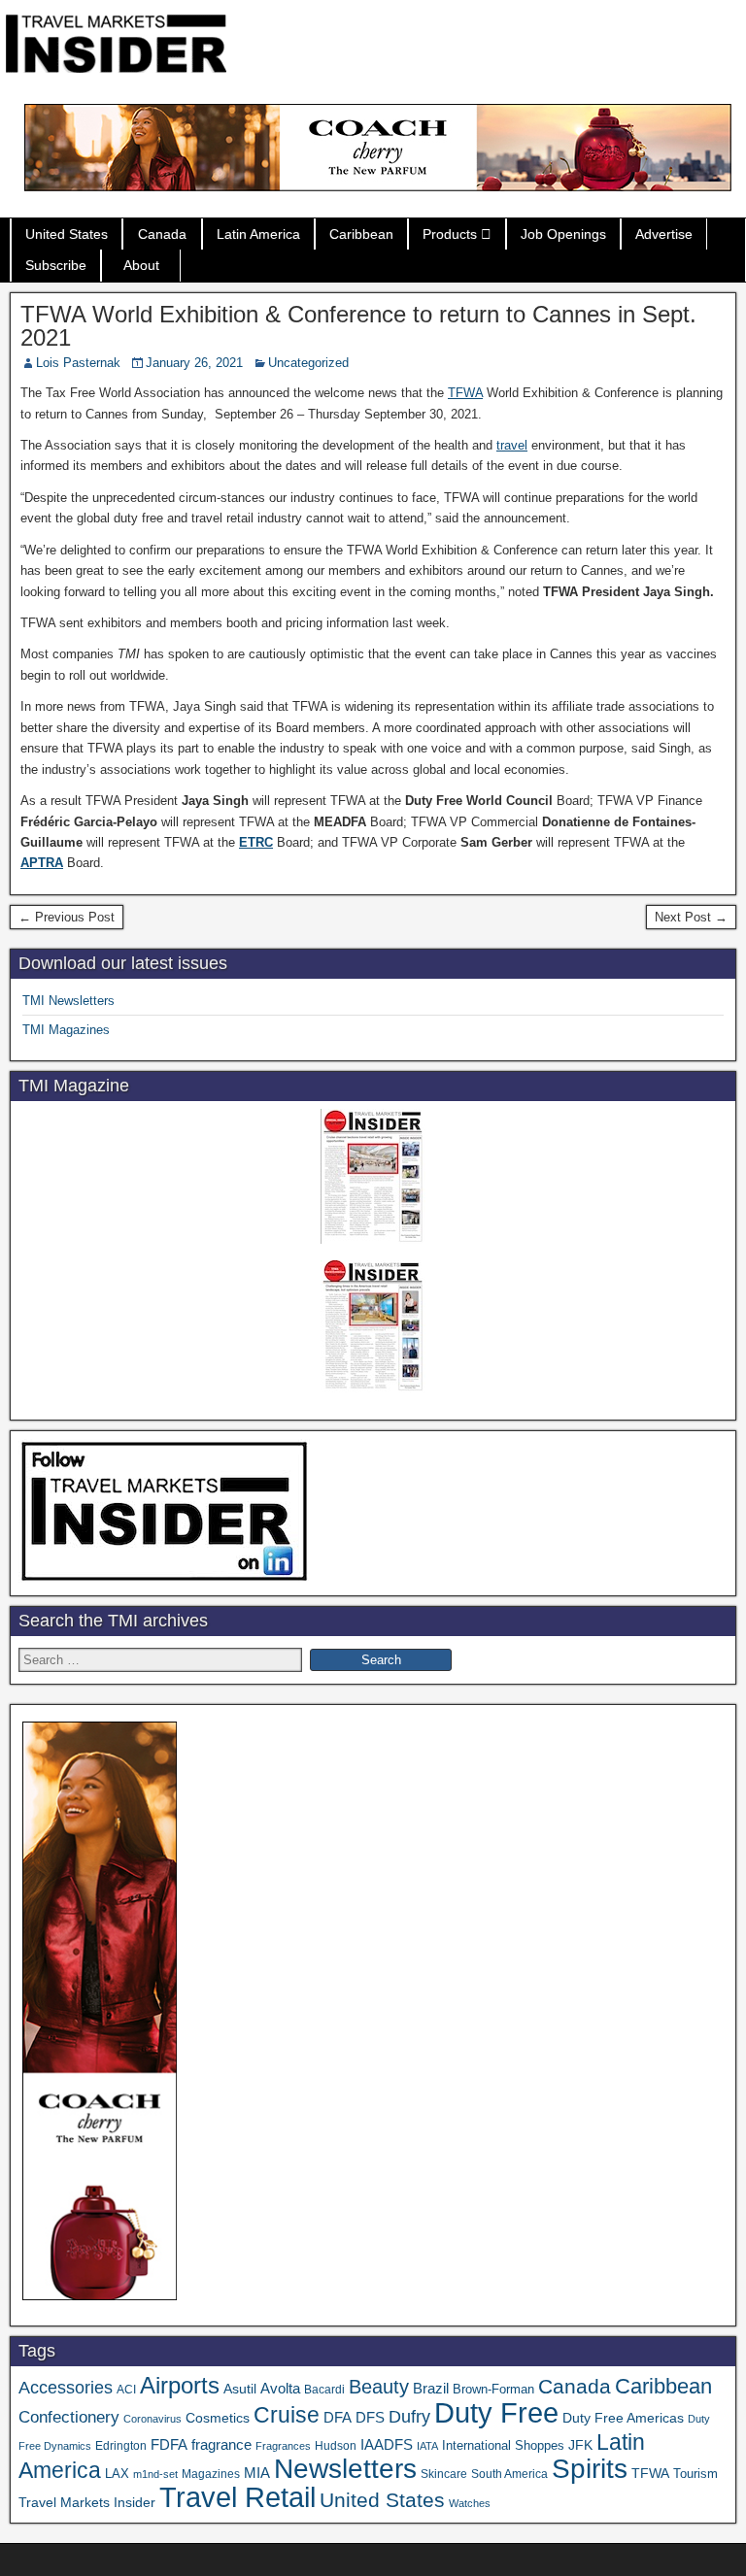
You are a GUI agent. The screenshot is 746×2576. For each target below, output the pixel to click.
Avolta (280, 2389)
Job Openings (563, 234)
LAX (117, 2474)
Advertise (664, 234)
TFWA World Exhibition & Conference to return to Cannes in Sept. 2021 (358, 326)
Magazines (211, 2474)
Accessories (66, 2388)
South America (509, 2474)
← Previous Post (67, 917)
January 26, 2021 (194, 363)
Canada (162, 234)
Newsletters (345, 2469)
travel (512, 445)
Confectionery (69, 2417)
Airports (180, 2385)
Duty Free (496, 2412)
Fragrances (283, 2446)
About (141, 265)
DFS (370, 2418)
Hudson (336, 2446)
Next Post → (691, 917)
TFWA (465, 393)
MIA (257, 2473)
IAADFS (387, 2444)
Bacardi (324, 2390)
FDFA (169, 2444)
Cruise (287, 2415)
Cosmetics (218, 2418)
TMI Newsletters (68, 1001)
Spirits (590, 2469)
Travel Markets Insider (87, 2502)
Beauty (379, 2387)
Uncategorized (308, 363)
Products (450, 234)
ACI (126, 2390)
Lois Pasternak (78, 363)
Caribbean (361, 234)
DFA (338, 2417)
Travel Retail (237, 2497)
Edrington (121, 2445)
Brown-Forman (493, 2389)
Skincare (444, 2474)
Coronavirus (153, 2419)
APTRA (42, 863)
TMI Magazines (66, 1030)
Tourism (695, 2474)
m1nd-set (155, 2474)
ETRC (256, 842)
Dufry (409, 2417)
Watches (470, 2503)
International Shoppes (503, 2445)
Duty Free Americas (623, 2418)
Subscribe (56, 265)
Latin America (258, 234)
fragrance (221, 2445)
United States (67, 234)
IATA (427, 2446)
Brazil (431, 2389)
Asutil (240, 2389)
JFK (580, 2445)
